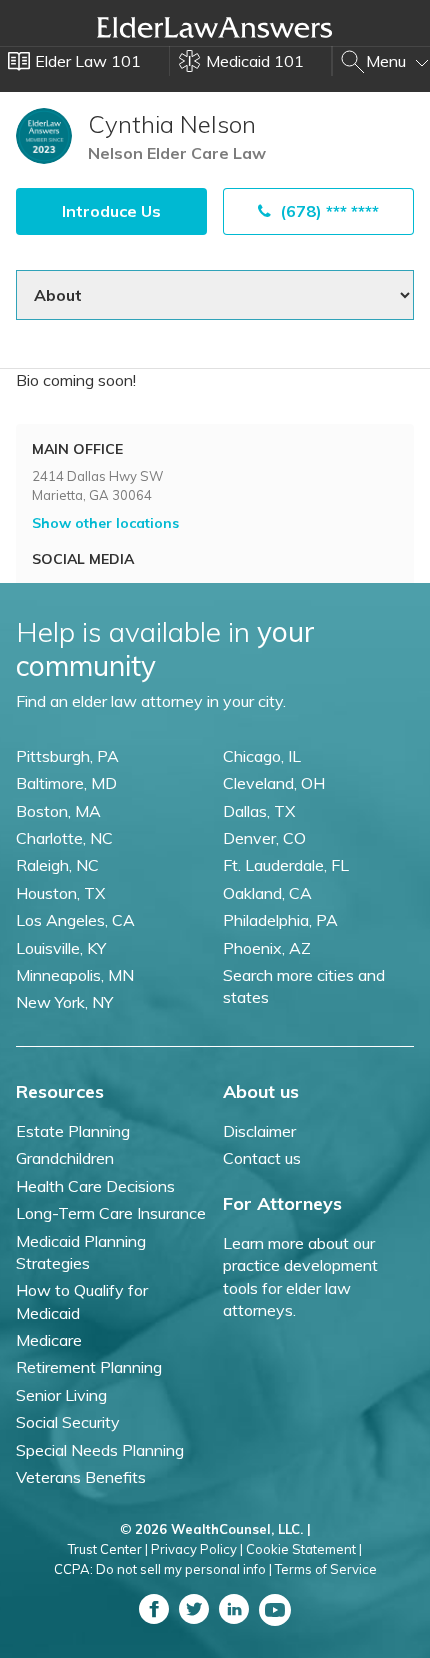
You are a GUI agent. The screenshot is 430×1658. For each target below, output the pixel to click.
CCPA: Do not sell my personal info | (163, 1569)
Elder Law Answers (215, 27)
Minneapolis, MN (75, 975)
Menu (388, 61)
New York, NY (64, 1002)
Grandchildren (65, 1158)
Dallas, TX (259, 811)
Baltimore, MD (66, 783)
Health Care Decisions (95, 1186)
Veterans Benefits (81, 1477)
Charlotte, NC (64, 838)
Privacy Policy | (197, 1549)
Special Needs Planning (100, 1450)
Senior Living (61, 1395)
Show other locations (105, 523)
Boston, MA (58, 811)
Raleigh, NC (57, 865)
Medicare (49, 1340)
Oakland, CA (267, 893)
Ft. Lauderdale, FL (286, 865)
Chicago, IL (262, 756)
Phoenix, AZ (267, 948)
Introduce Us (111, 211)
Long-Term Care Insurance (111, 1213)
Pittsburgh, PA (67, 756)
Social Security (68, 1422)
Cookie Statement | (304, 1549)
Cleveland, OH (274, 783)
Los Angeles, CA (75, 920)
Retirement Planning (89, 1367)
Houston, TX (60, 893)
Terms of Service (326, 1569)
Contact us (262, 1158)
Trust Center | (108, 1549)
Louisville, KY (61, 948)
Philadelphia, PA (280, 920)
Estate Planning (73, 1131)
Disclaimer (259, 1131)
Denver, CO (264, 838)
